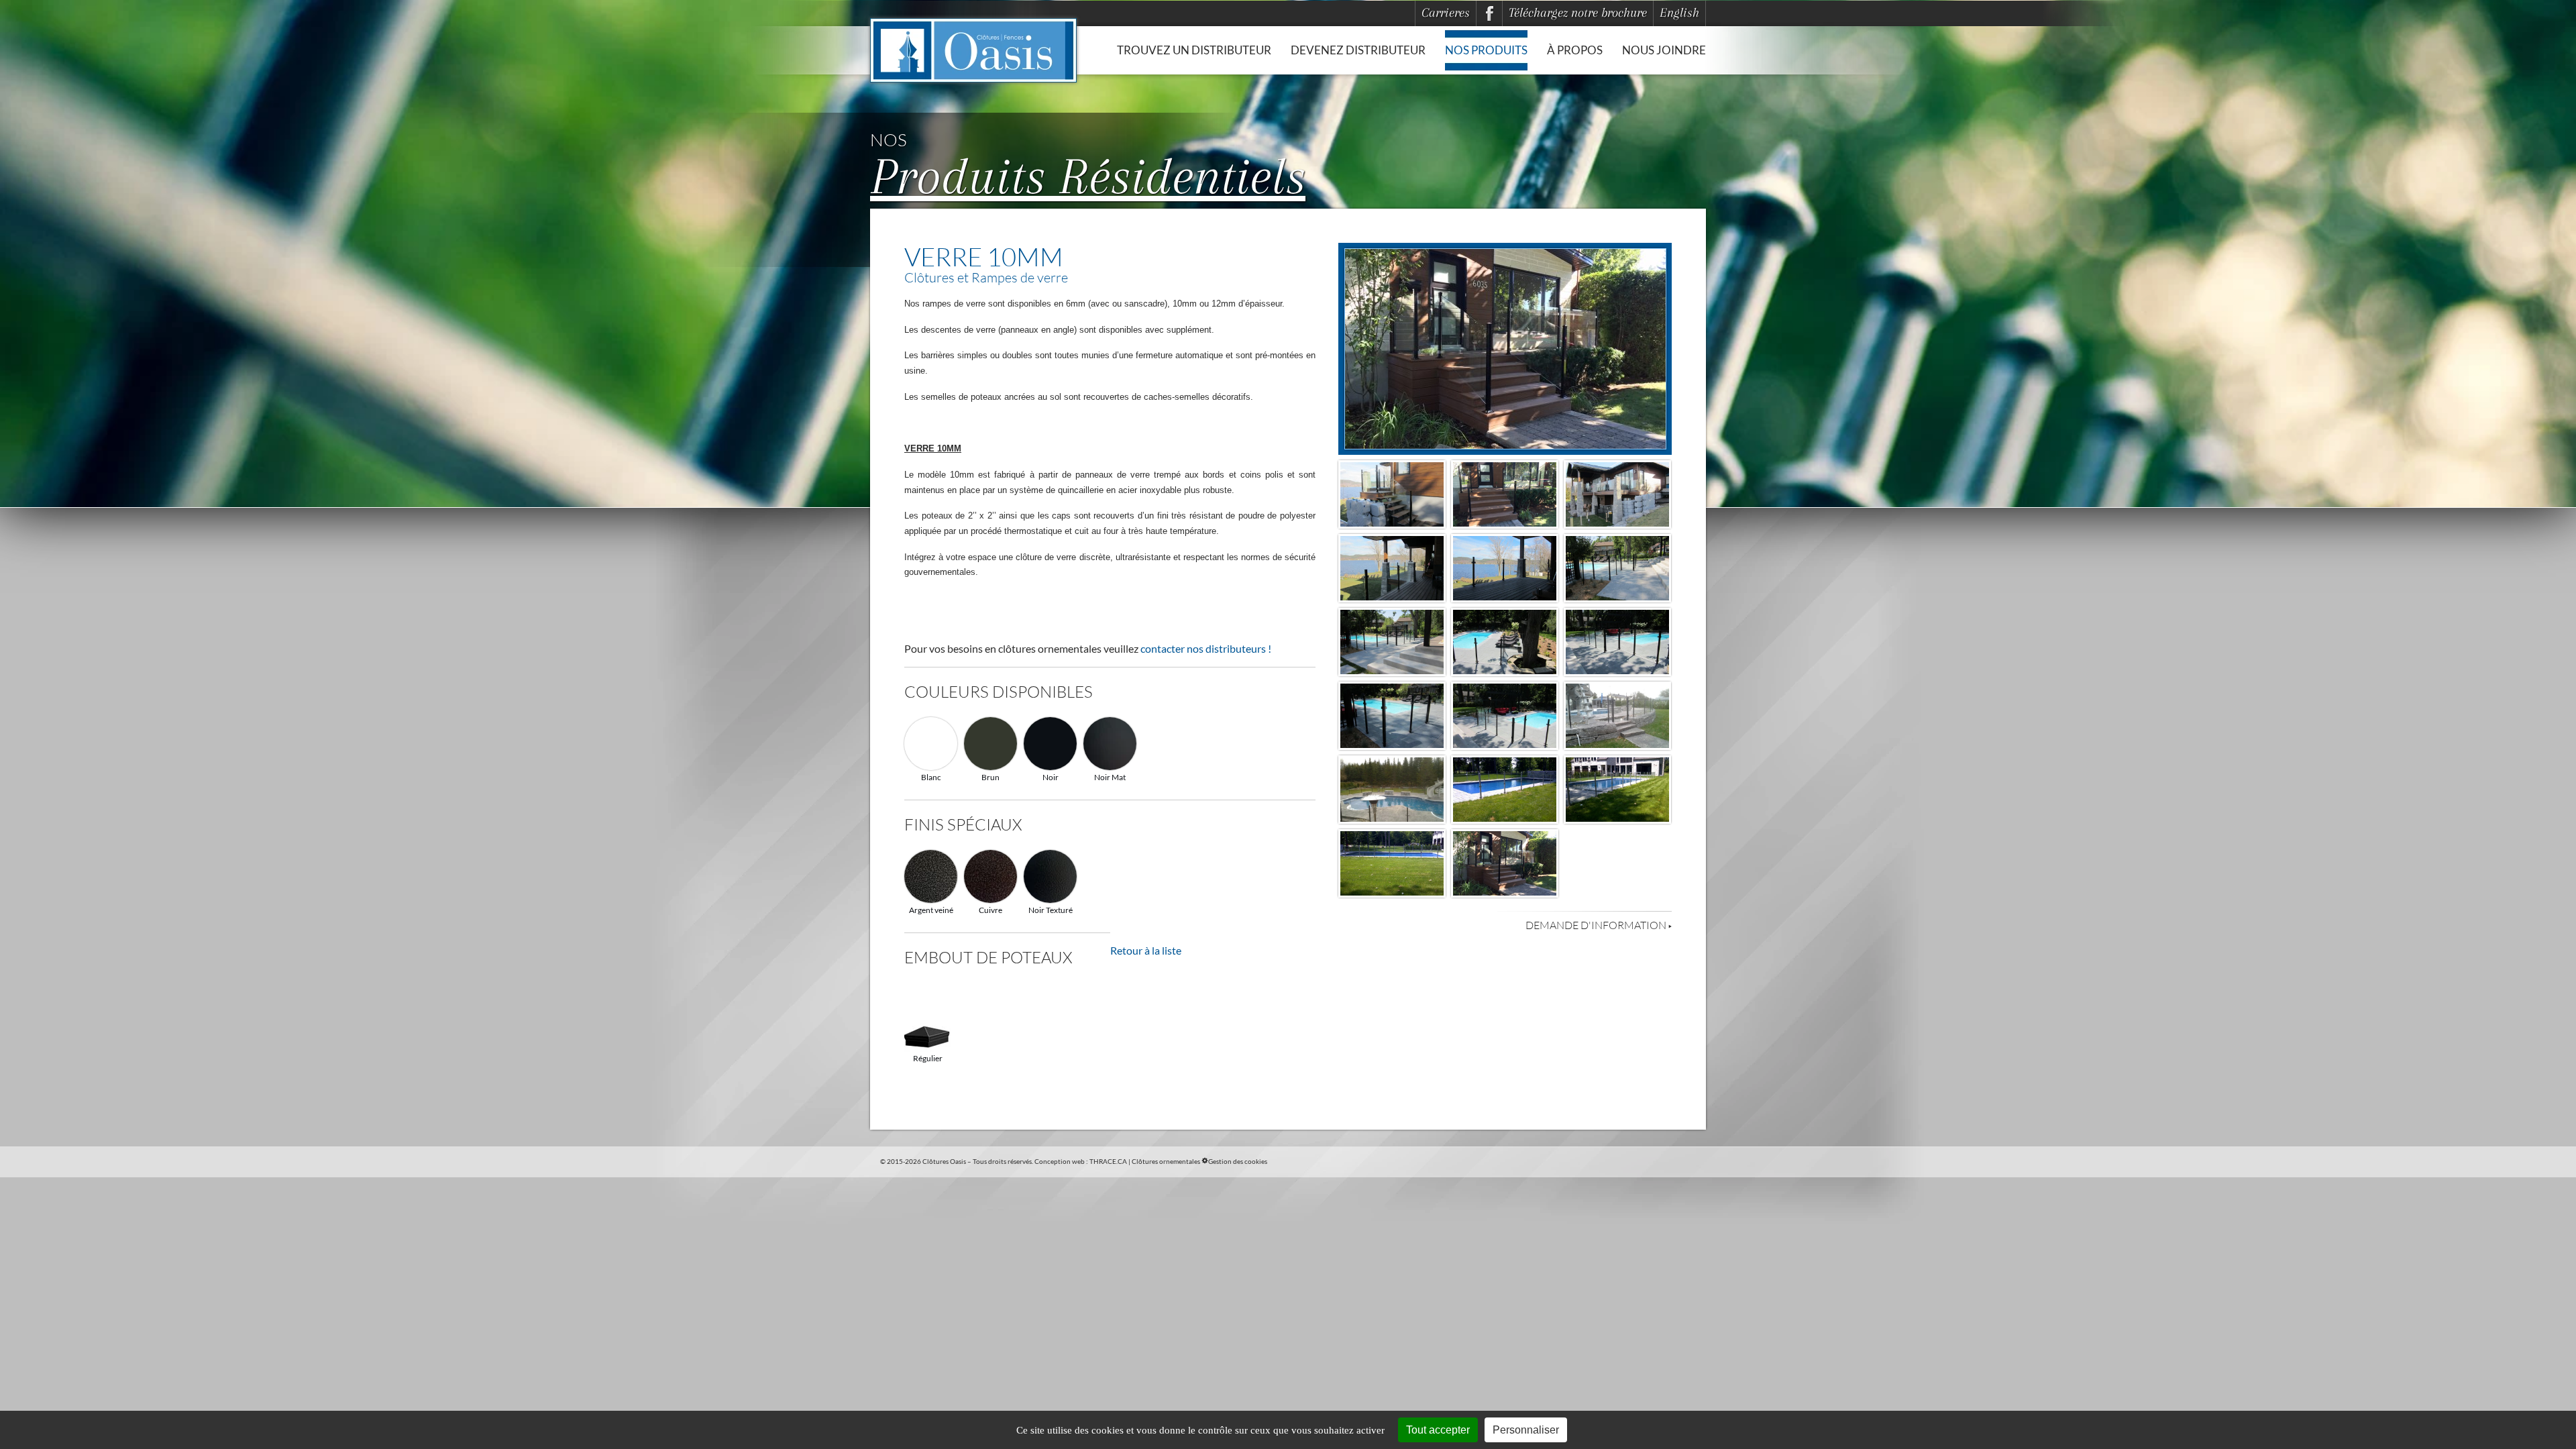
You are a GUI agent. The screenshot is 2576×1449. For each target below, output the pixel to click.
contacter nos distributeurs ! (1206, 648)
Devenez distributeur (1358, 50)
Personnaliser (1526, 1430)
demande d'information (1597, 925)
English (1679, 13)
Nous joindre (1664, 50)
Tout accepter (1438, 1430)
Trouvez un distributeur (1194, 50)
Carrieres (1446, 13)
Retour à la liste (1146, 950)
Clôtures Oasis (944, 1161)
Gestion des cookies (1238, 1161)
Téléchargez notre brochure (1578, 13)
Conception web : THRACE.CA (1081, 1161)
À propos (1575, 50)
